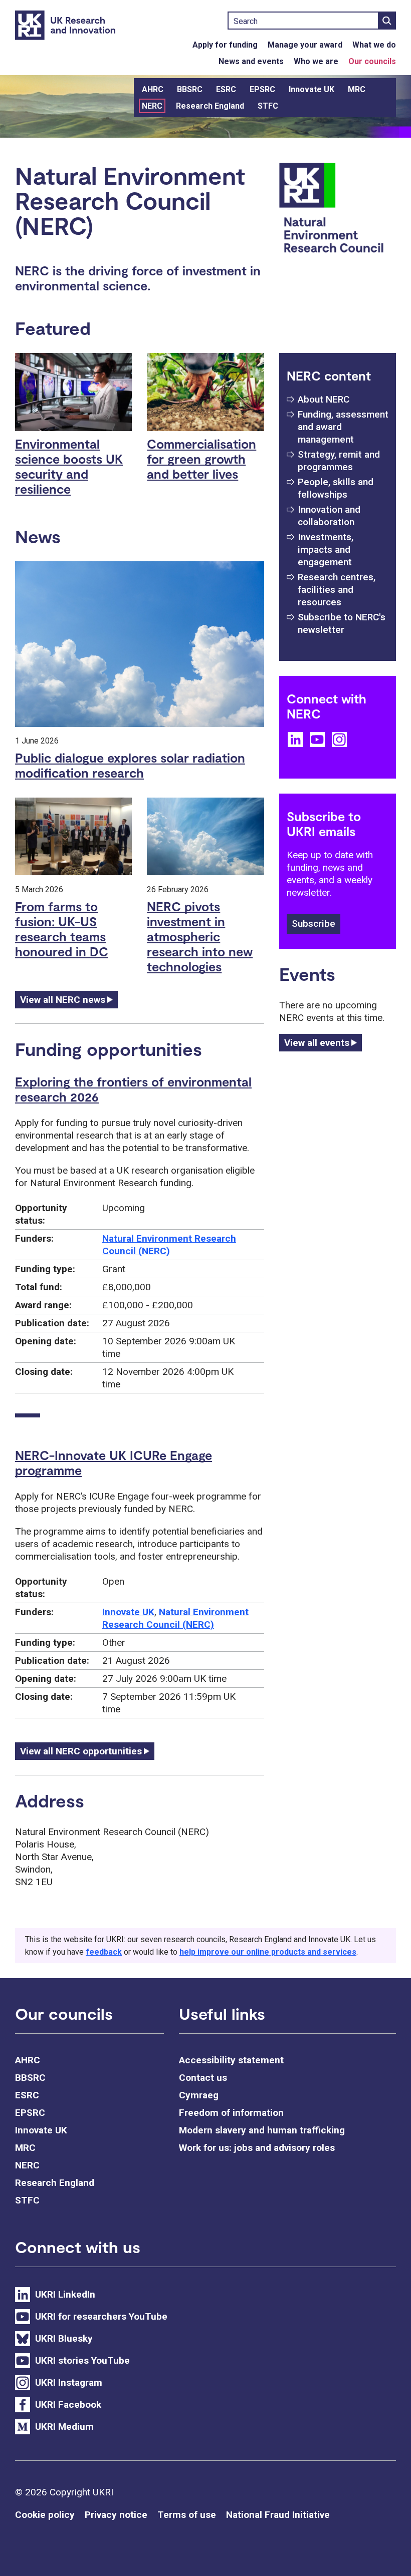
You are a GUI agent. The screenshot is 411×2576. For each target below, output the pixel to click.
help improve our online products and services (268, 1952)
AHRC (153, 89)
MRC (357, 89)
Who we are (316, 61)
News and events (251, 61)
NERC (152, 106)
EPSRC (262, 89)
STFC (268, 106)
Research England (210, 106)
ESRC (226, 89)
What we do (374, 45)
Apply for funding (225, 45)
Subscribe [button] (314, 924)
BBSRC (190, 89)
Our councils (372, 61)
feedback (104, 1952)
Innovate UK (312, 89)
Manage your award (305, 45)
